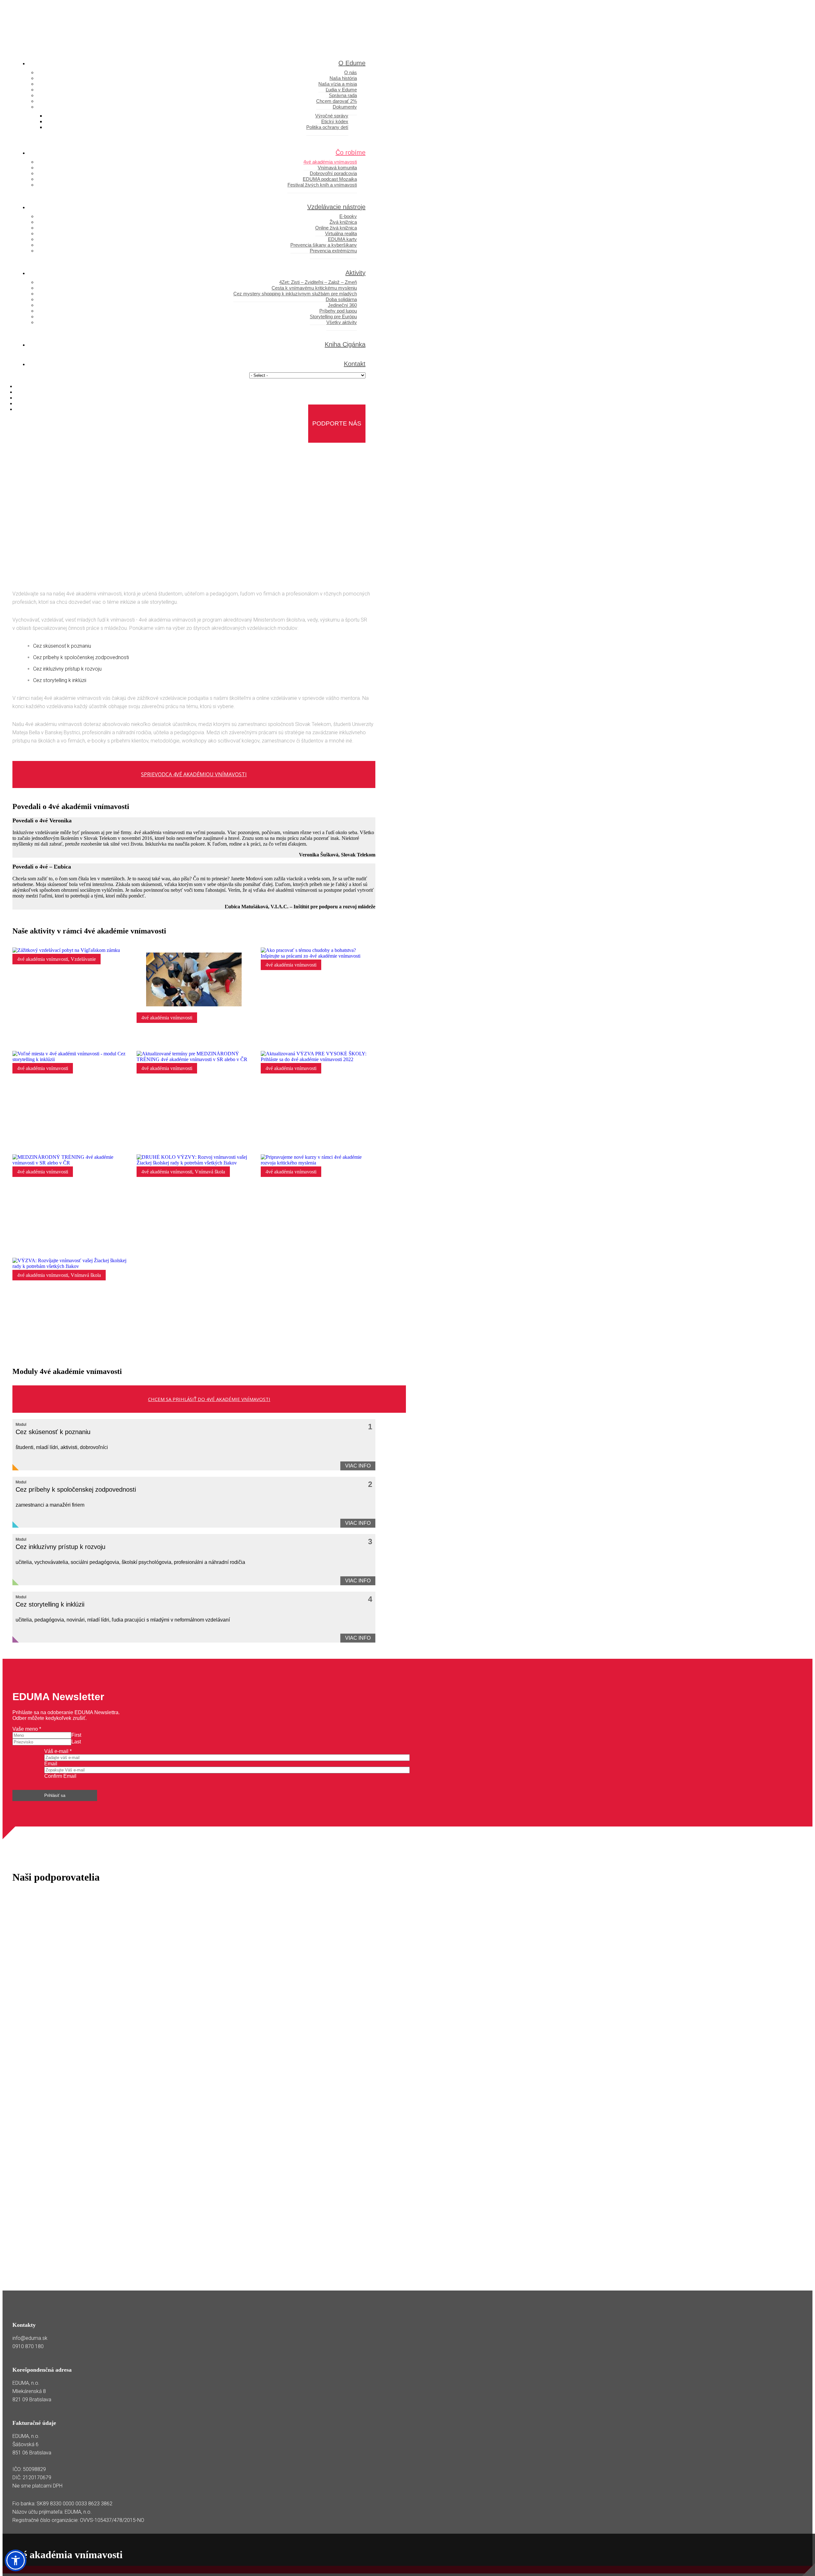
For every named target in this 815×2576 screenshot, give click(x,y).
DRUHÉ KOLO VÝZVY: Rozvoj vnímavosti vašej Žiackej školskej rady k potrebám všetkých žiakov (191, 1245)
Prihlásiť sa (55, 1795)
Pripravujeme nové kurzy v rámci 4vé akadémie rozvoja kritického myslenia (320, 1248)
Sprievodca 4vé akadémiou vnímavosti (194, 774)
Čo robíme (351, 152)
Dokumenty (345, 107)
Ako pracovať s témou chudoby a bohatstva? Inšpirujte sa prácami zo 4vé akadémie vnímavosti (316, 1038)
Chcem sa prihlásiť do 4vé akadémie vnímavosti (209, 1399)
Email (51, 1764)
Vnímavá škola (210, 1172)
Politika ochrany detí (327, 127)
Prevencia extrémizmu (333, 251)
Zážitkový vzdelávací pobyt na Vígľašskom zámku (65, 1041)
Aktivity (355, 273)
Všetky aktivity (342, 322)
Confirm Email (60, 1776)
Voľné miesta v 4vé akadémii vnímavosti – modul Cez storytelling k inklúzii (64, 1144)
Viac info (358, 1466)
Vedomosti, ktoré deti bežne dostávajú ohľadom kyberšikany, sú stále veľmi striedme (195, 1041)
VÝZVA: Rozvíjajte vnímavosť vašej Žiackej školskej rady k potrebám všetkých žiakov (67, 1351)
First (76, 1735)
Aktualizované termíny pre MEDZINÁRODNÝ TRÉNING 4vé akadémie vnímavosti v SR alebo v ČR (196, 1141)
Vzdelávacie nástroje (336, 207)
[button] (16, 2560)
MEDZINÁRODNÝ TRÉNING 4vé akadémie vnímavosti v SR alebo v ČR (68, 1248)
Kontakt (355, 364)
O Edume (352, 63)
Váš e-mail (58, 1751)
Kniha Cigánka (345, 344)
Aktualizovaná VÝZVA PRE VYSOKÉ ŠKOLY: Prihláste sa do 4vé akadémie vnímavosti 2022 (320, 1144)
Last (76, 1742)
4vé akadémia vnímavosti (43, 959)
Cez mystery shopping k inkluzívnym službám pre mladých (295, 294)
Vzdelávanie (83, 959)
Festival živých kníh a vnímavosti (322, 185)
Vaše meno (27, 1729)
